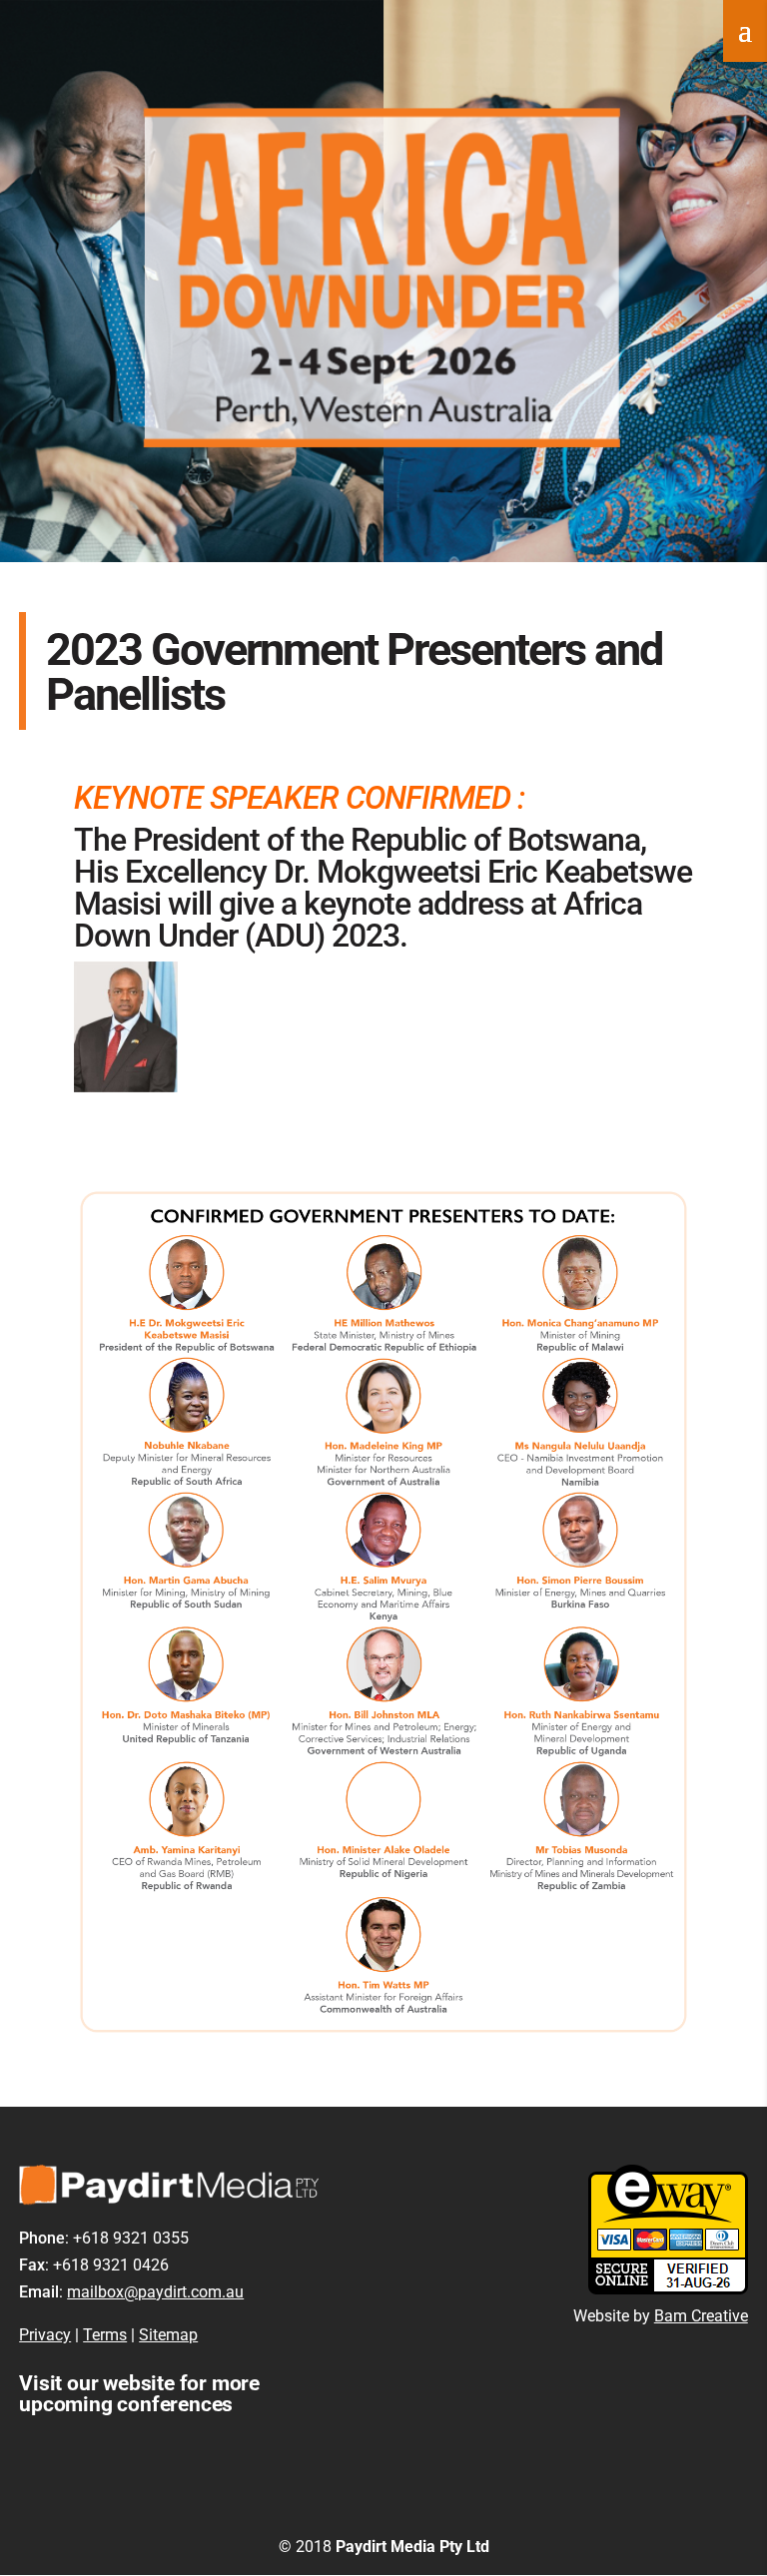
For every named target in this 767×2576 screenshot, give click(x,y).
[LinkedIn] (435, 2513)
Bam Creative (701, 2316)
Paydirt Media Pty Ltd (412, 2547)
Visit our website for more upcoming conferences (139, 2394)
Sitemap (168, 2335)
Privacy (45, 2335)
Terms (105, 2335)
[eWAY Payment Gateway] (668, 2289)
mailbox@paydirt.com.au (155, 2292)
